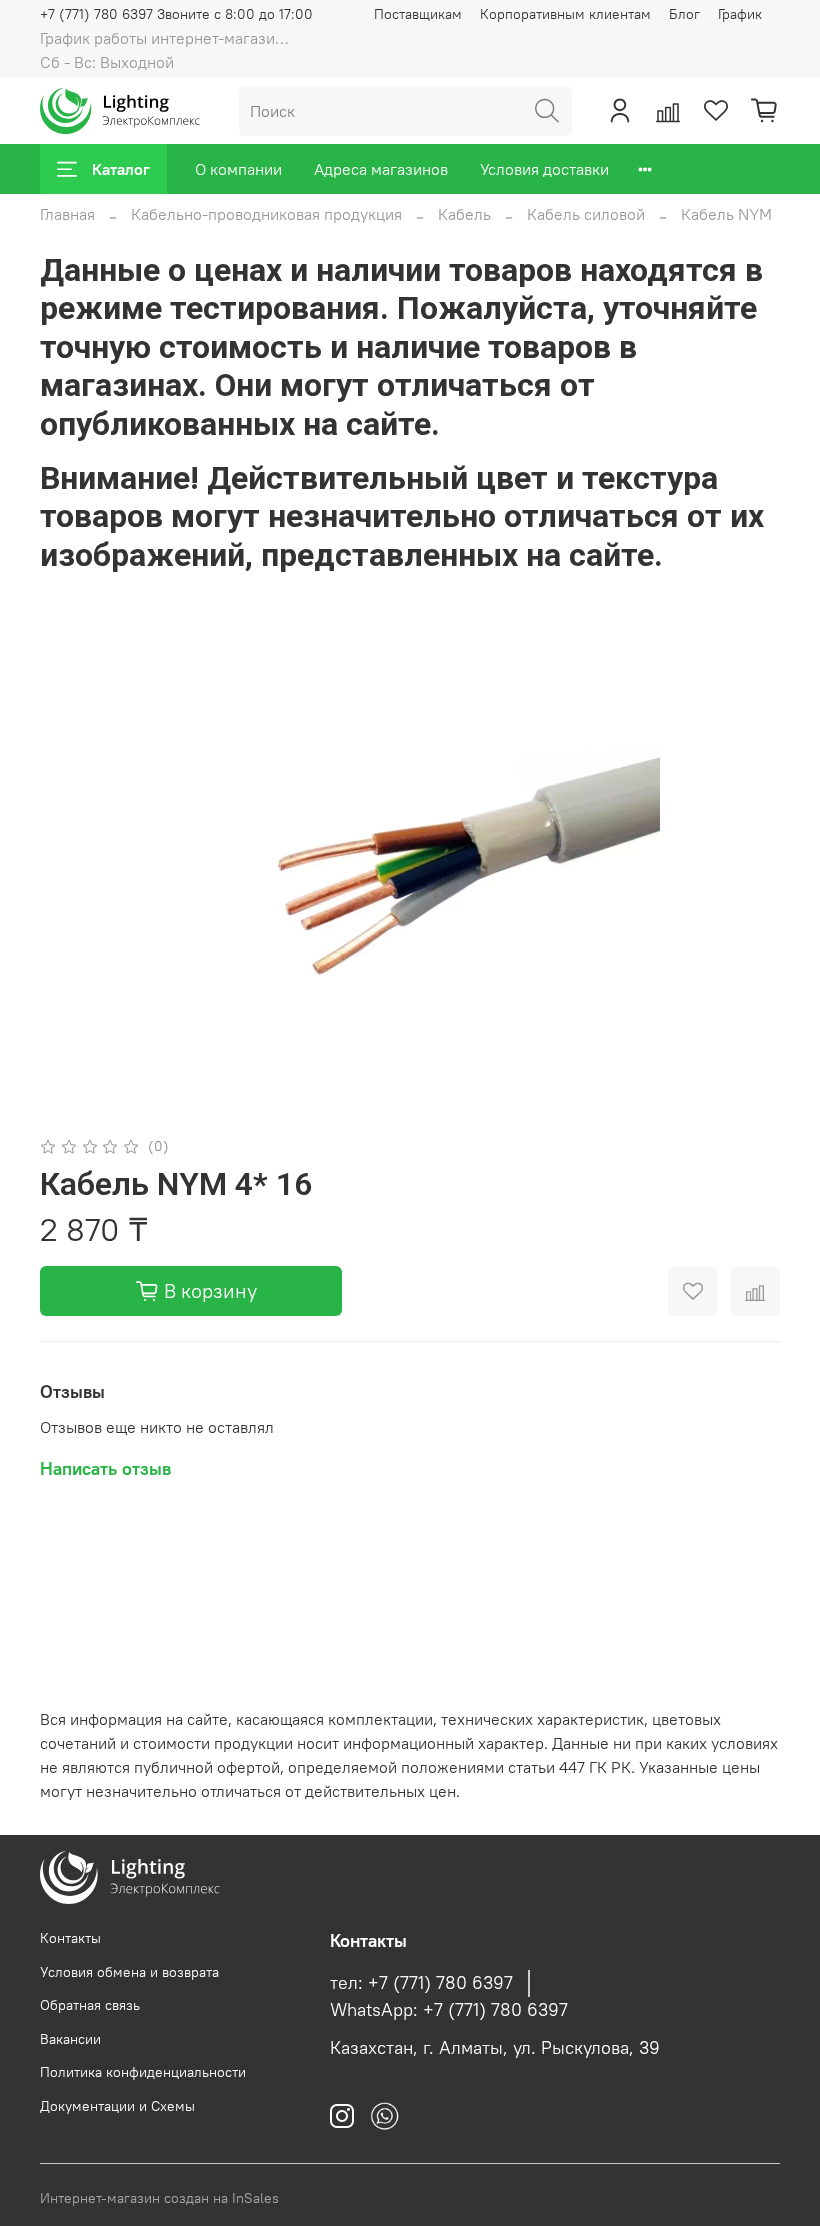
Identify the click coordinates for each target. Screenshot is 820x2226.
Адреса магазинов (381, 169)
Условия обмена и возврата (129, 1972)
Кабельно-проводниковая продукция (266, 214)
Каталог (121, 169)
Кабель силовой (586, 214)
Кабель (464, 214)
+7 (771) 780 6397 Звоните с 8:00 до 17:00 (176, 14)
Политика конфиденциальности (143, 2072)
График (740, 14)
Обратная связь (90, 2005)
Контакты (70, 1938)
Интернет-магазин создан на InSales (159, 2198)
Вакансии (70, 2039)
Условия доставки (544, 169)
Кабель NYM (726, 214)
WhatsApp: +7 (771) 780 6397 (449, 2010)
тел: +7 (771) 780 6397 (421, 1983)
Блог (684, 14)
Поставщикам (418, 14)
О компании (238, 169)
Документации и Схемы (117, 2106)
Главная (67, 214)
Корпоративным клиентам (565, 14)
